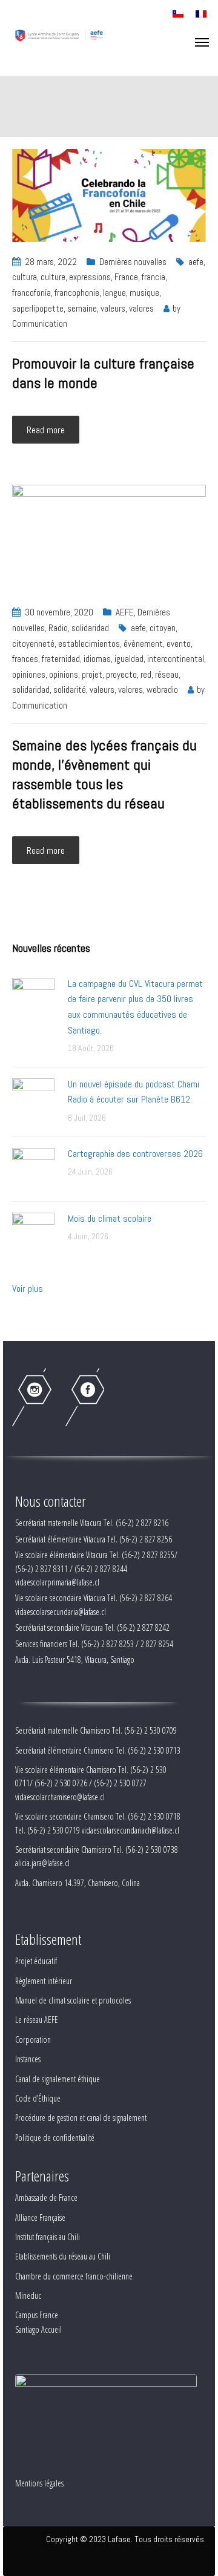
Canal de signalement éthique (58, 2079)
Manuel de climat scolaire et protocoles (73, 2000)
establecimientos (89, 644)
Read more (46, 430)
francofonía (31, 293)
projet (92, 674)
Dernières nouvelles (133, 262)
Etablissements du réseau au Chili (63, 2256)
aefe (196, 262)
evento (179, 644)
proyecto (121, 674)
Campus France (37, 2315)
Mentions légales (39, 2483)
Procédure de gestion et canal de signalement (81, 2118)
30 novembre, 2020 (59, 612)
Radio (58, 628)
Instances (28, 2059)
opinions (64, 674)
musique (144, 293)
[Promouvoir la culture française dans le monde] (109, 195)
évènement (143, 644)
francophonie (77, 293)
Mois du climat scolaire (110, 1218)
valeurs (113, 308)
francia (154, 277)
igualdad (129, 659)
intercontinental (176, 659)
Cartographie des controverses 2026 (135, 1154)
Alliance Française (40, 2217)
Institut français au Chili (48, 2237)
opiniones (29, 674)
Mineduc (28, 2296)
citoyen (163, 628)
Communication (40, 323)
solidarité (70, 690)
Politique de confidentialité (55, 2138)
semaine (82, 308)
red (146, 674)
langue (114, 293)
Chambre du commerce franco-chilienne (74, 2276)
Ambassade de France (46, 2197)
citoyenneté (33, 644)
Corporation (33, 2040)
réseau (167, 674)
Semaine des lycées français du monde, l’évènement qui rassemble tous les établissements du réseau (104, 774)
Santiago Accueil (38, 2329)
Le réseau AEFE (37, 2020)
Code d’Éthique (38, 2098)
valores (141, 308)
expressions (90, 277)
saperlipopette (38, 308)
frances (25, 659)
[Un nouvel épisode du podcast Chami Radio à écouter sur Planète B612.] (33, 1099)
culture (53, 277)
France (126, 277)
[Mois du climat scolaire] (33, 1233)
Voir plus (28, 1289)
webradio (162, 690)
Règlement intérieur (44, 1981)
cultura (25, 277)
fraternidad (61, 659)
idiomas (97, 659)
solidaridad (90, 628)
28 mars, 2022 (51, 262)
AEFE (125, 612)
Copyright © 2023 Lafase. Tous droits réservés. (126, 2539)
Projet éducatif (36, 1961)
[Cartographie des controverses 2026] (33, 1168)
